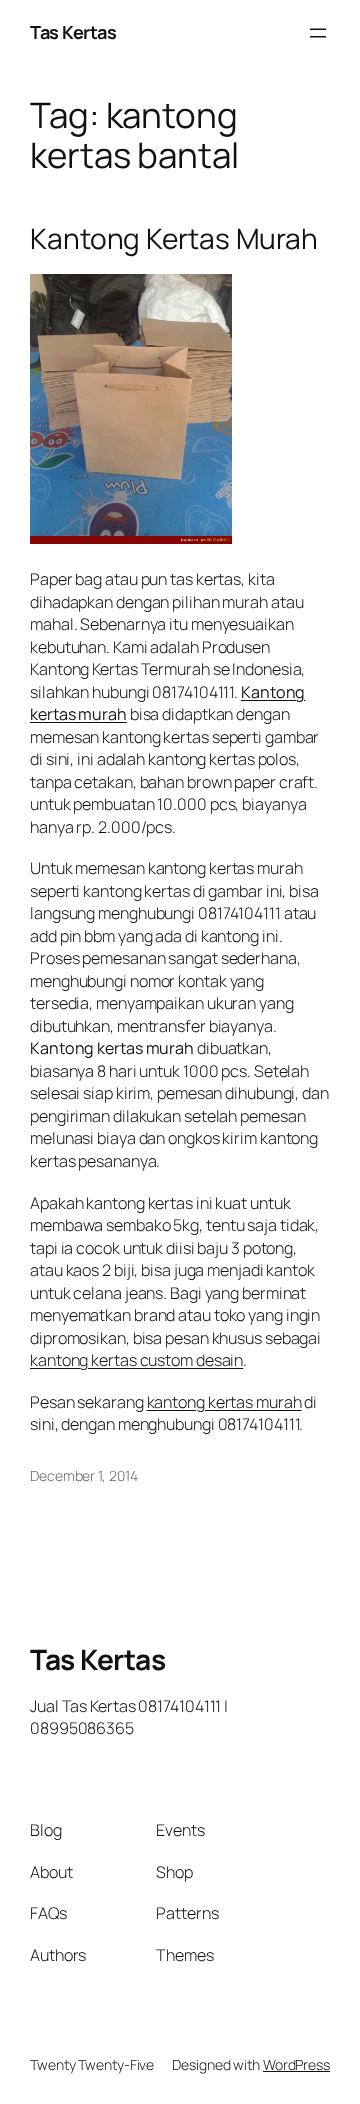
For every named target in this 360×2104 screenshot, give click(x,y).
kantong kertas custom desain (136, 1360)
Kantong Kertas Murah (174, 239)
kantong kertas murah (224, 1402)
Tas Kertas (73, 32)
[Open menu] (318, 33)
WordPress (296, 2064)
